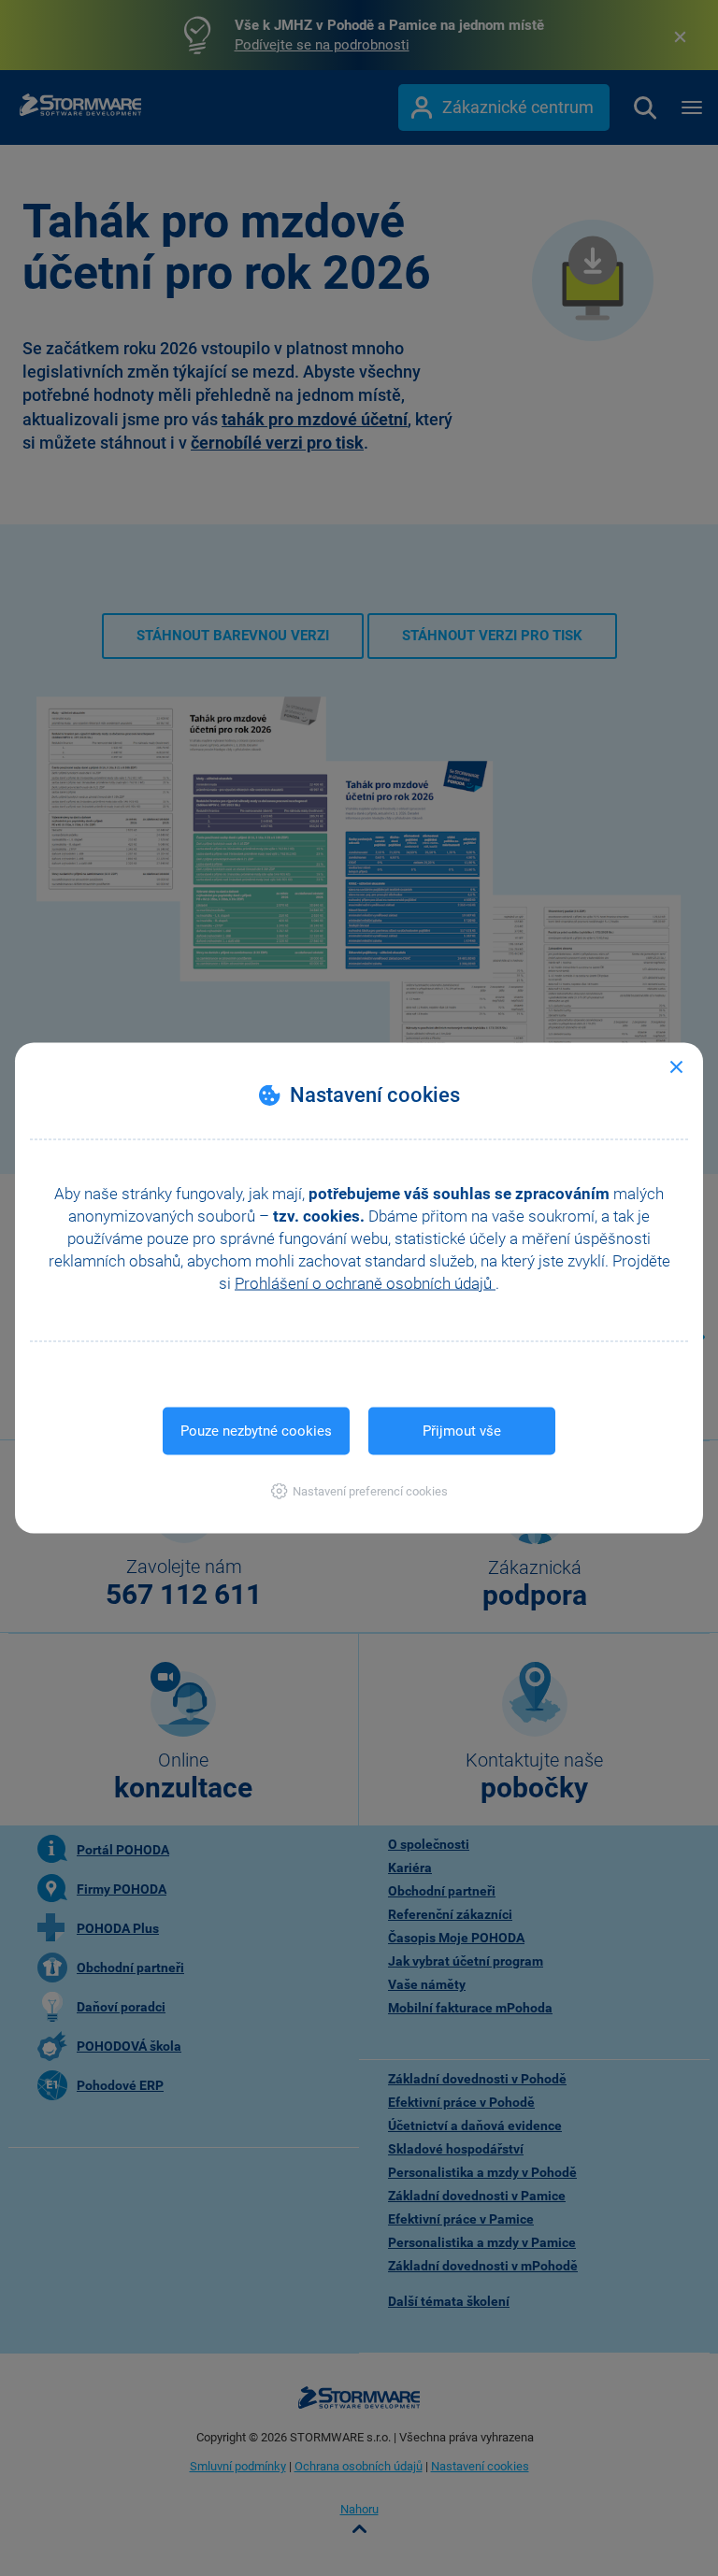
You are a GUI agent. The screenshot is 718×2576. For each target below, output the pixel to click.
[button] (359, 1491)
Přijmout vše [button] (462, 1431)
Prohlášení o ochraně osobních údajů (365, 1283)
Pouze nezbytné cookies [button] (256, 1431)
